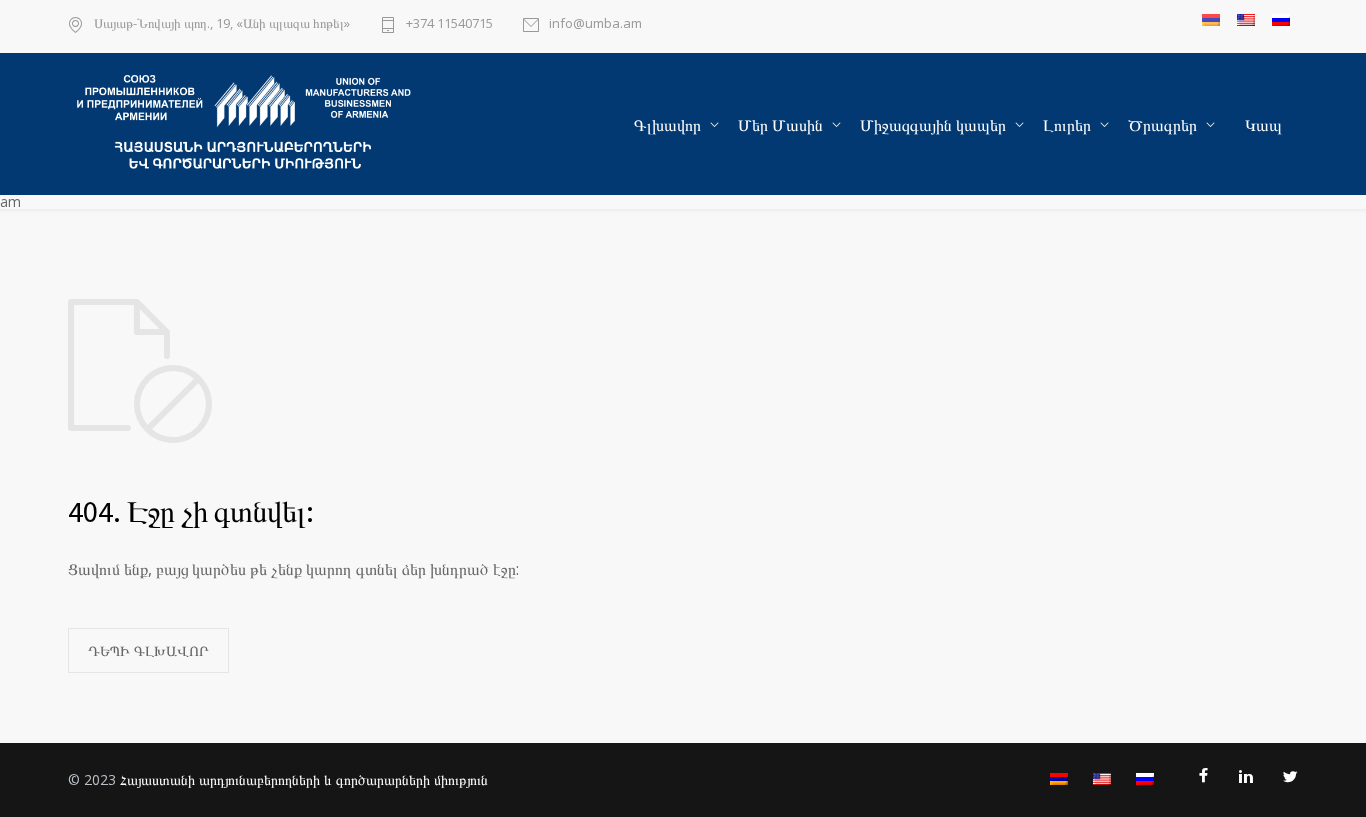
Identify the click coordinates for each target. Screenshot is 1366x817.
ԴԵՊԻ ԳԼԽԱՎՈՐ (148, 650)
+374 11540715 (449, 24)
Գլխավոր (667, 125)
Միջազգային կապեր (933, 125)
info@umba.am (595, 24)
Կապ (1263, 125)
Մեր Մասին (780, 125)
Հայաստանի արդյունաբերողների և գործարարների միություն (304, 779)
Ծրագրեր (1162, 125)
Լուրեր (1067, 125)
